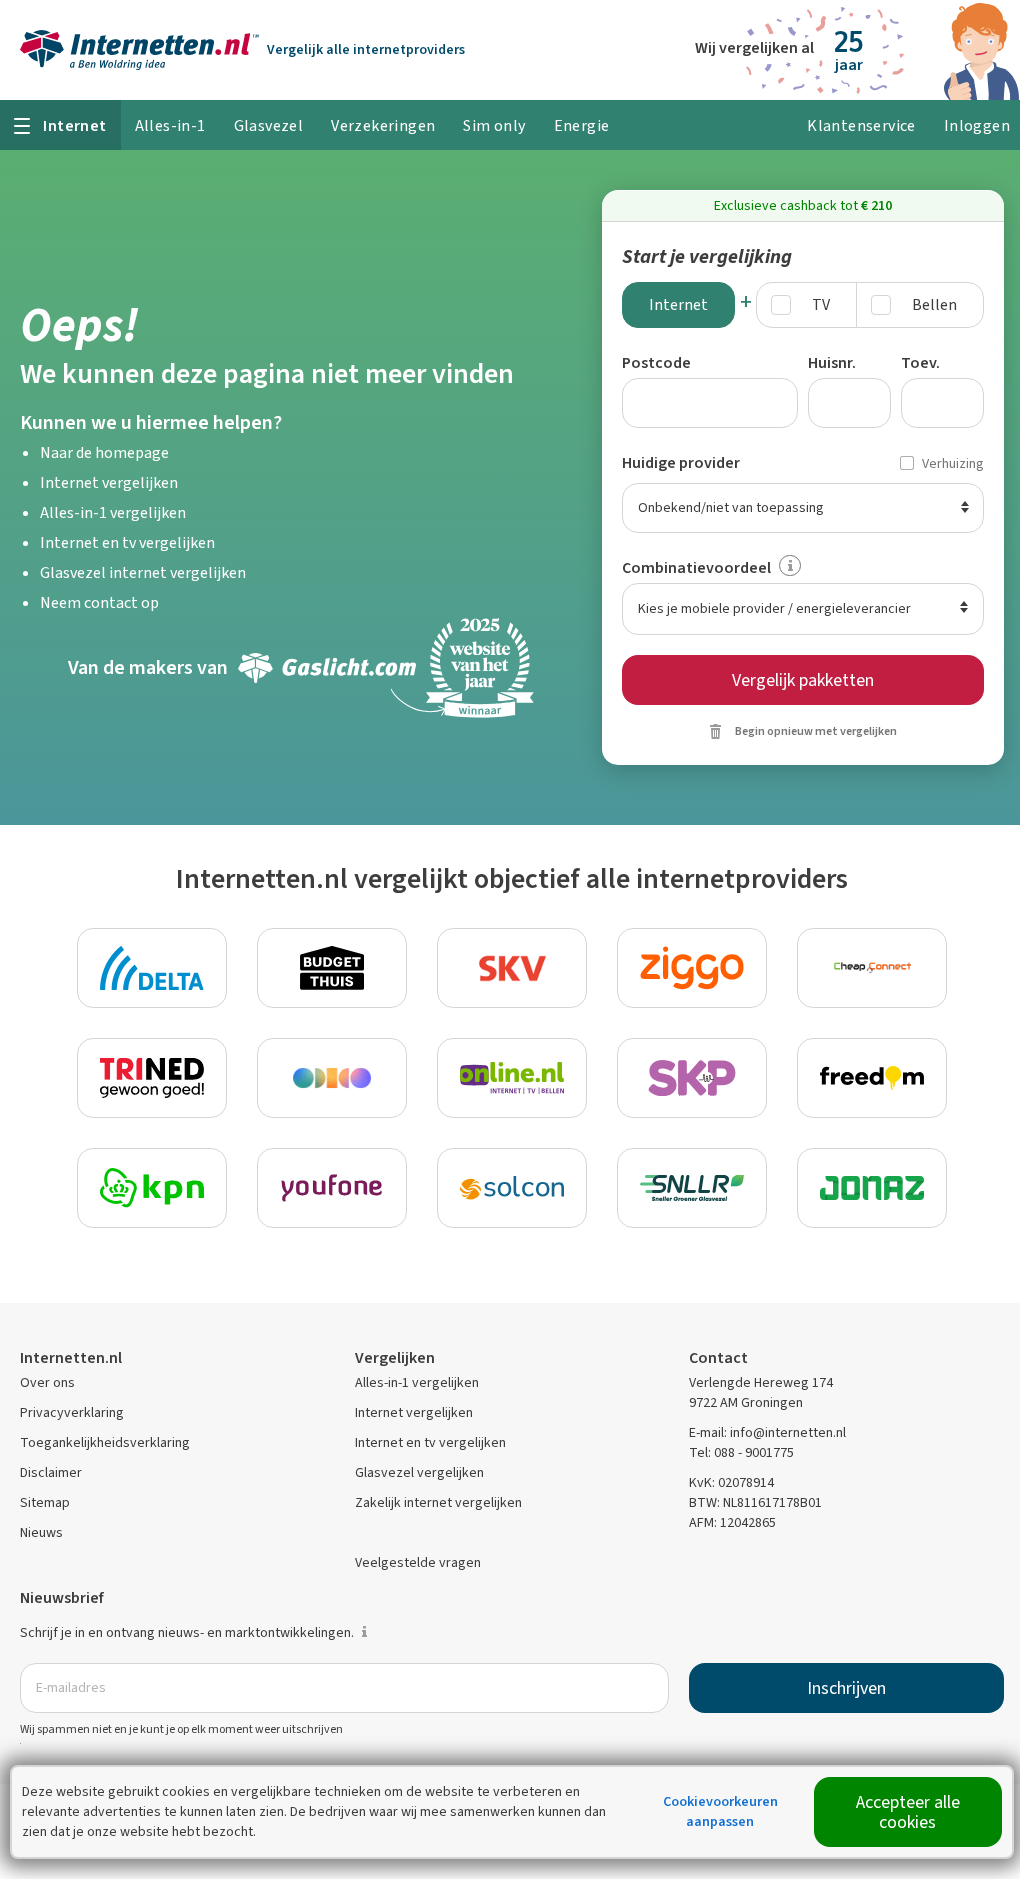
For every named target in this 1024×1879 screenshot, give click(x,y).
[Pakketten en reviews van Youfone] (332, 1188)
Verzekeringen (383, 125)
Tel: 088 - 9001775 (741, 1452)
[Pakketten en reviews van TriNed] (152, 1078)
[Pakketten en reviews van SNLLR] (692, 1188)
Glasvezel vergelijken (419, 1472)
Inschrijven (846, 1688)
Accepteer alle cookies (908, 1812)
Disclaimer (51, 1472)
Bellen (934, 304)
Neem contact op (99, 602)
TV (821, 304)
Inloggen (977, 125)
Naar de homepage (104, 452)
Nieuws (41, 1532)
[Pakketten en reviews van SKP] (692, 1078)
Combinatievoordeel (696, 567)
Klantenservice (861, 125)
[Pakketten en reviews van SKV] (512, 968)
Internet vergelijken (109, 482)
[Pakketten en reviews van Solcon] (512, 1188)
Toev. (920, 362)
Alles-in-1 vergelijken (113, 512)
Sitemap (45, 1502)
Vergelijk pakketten (803, 680)
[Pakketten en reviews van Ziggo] (692, 968)
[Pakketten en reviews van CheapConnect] (872, 968)
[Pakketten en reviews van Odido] (332, 1078)
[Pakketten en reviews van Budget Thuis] (332, 968)
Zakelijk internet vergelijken (438, 1502)
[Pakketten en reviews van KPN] (152, 1188)
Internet (678, 304)
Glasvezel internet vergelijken (143, 572)
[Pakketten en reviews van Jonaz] (872, 1188)
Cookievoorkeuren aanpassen (720, 1811)
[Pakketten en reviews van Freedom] (872, 1078)
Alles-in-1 (170, 125)
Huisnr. (832, 362)
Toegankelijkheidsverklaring (105, 1442)
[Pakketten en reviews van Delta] (152, 968)
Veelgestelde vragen (418, 1562)
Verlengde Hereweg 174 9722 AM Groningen (761, 1392)
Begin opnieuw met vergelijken (816, 731)
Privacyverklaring (72, 1412)
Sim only (494, 125)
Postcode (656, 362)
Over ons (47, 1382)
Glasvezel (269, 125)
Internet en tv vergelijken (127, 542)
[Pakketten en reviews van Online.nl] (512, 1078)
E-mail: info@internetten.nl (767, 1432)
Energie (582, 125)
